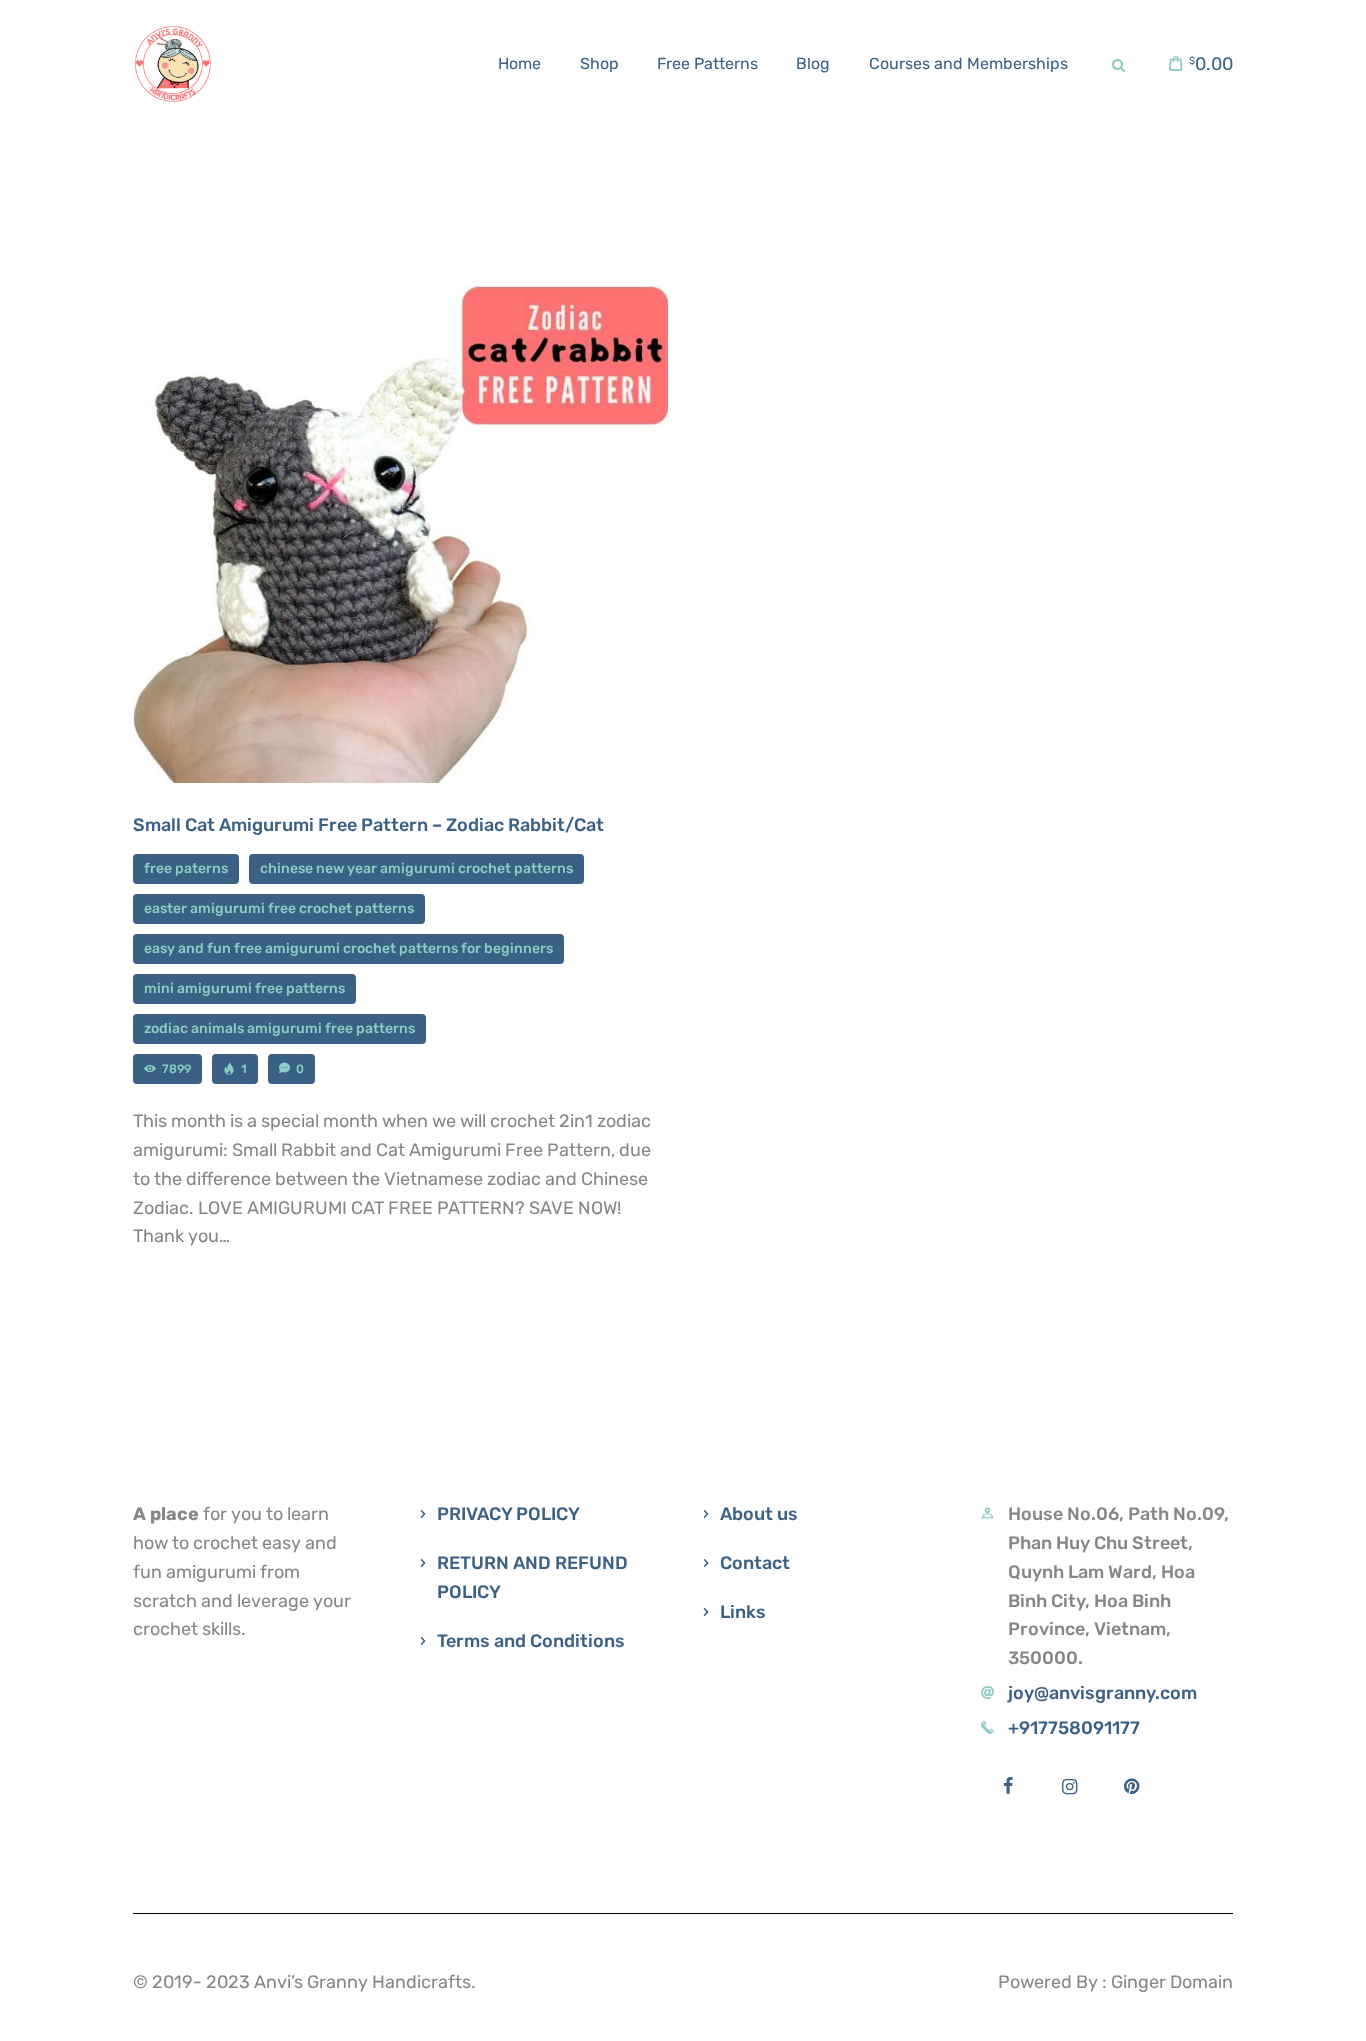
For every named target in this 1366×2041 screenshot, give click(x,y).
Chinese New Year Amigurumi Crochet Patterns (416, 868)
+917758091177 (1074, 1728)
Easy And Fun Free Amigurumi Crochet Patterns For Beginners (348, 948)
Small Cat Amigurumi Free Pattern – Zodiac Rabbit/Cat (368, 825)
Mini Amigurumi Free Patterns (244, 988)
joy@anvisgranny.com (1102, 1693)
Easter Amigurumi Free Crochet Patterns (279, 908)
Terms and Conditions (531, 1641)
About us (759, 1514)
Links (743, 1612)
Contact (755, 1563)
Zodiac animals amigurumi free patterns (279, 1028)
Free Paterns (186, 868)
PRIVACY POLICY (508, 1514)
